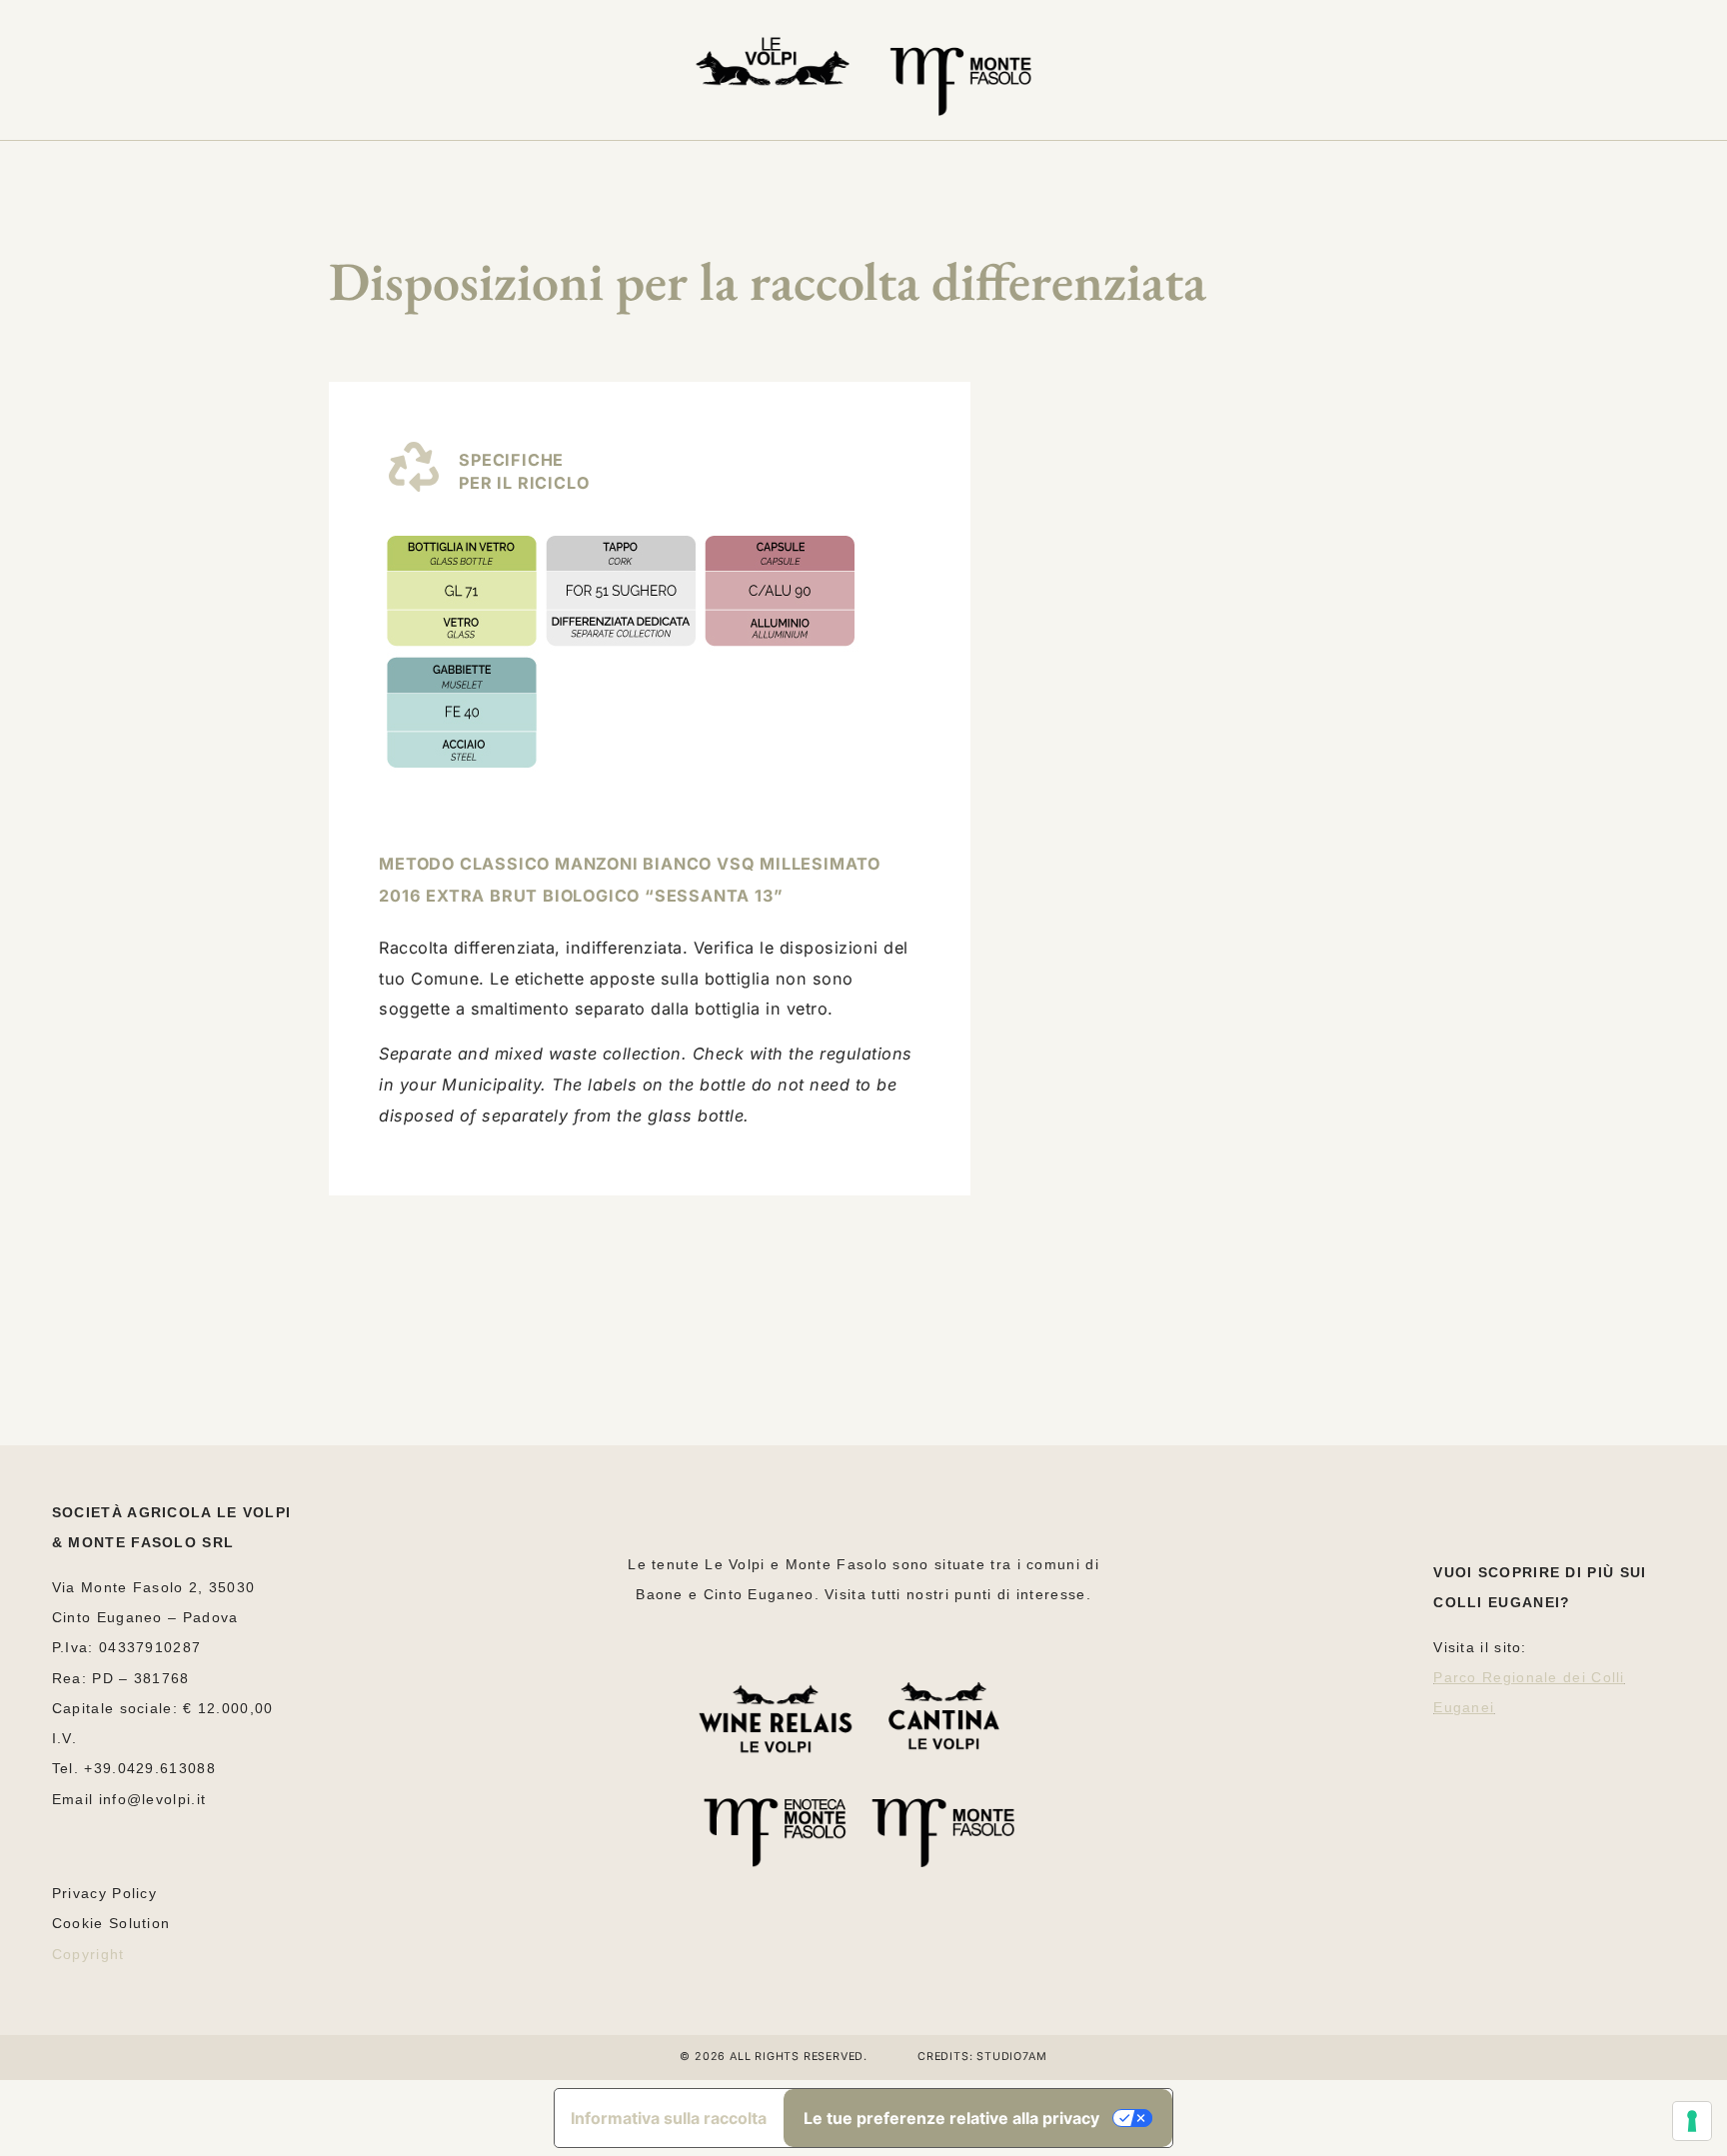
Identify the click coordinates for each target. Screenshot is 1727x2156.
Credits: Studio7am (982, 2057)
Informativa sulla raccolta (669, 2118)
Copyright (88, 1954)
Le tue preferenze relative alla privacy (951, 2118)
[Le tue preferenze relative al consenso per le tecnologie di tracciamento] (1692, 2121)
